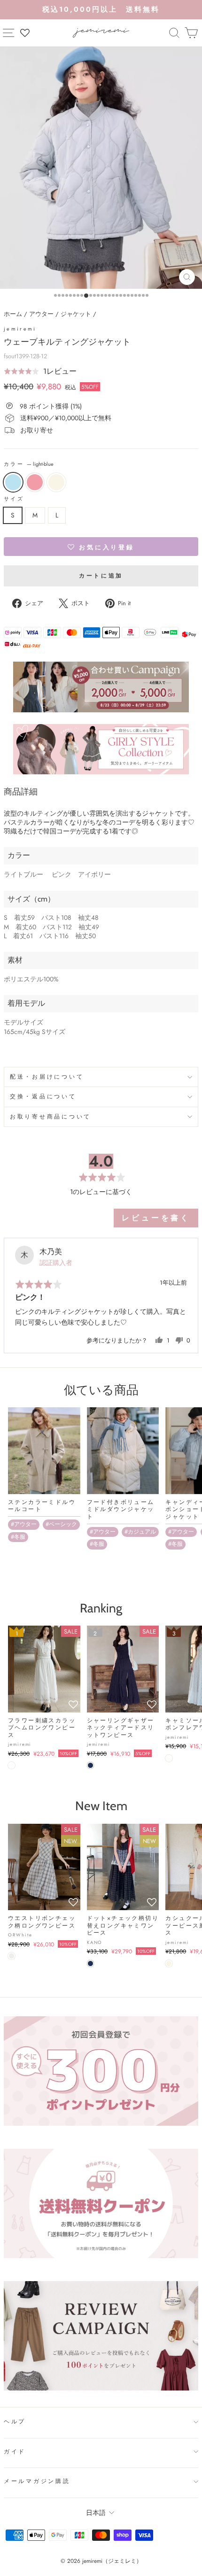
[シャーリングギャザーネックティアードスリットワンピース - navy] (90, 1765)
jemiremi (20, 329)
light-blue (13, 482)
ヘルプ (15, 2422)
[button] (40, 371)
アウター (41, 314)
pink (35, 482)
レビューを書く (156, 1218)
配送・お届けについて (47, 1077)
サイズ (14, 499)
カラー (29, 464)
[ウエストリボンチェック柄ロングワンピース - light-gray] (12, 1956)
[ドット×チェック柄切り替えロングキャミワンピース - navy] (90, 1963)
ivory (56, 482)
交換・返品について (43, 1096)
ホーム (13, 314)
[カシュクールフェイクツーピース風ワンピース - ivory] (169, 1963)
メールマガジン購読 (37, 2481)
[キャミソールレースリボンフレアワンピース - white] (169, 1758)
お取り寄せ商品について (50, 1117)
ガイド (15, 2452)
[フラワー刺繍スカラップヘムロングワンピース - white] (12, 1765)
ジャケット (76, 314)
